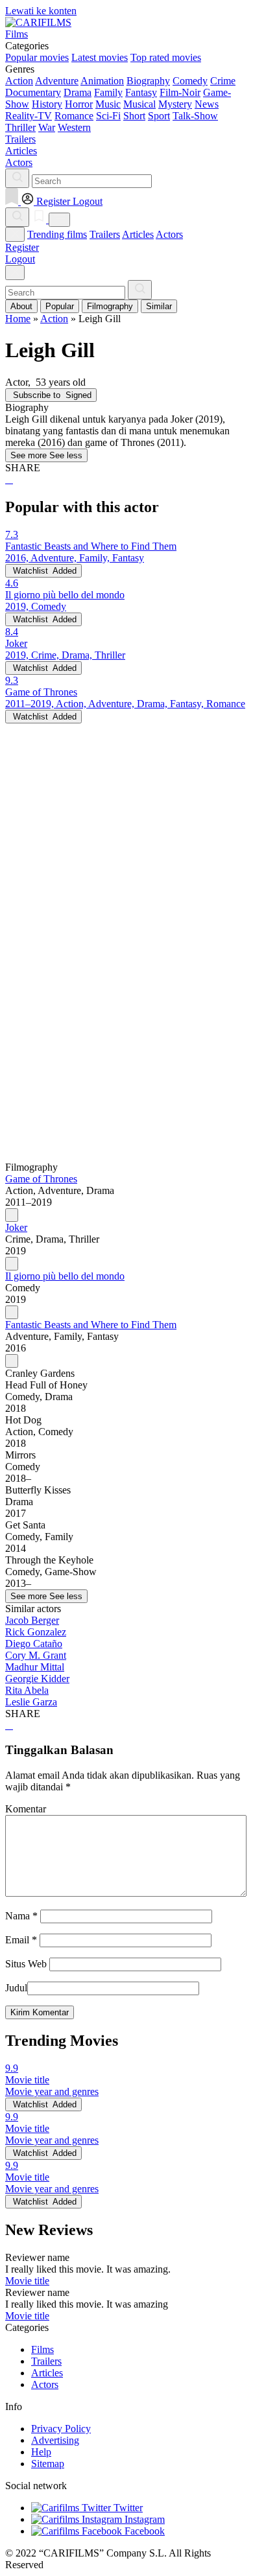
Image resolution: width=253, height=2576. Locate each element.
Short (134, 116)
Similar (159, 306)
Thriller (20, 127)
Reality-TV (29, 116)
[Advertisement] (126, 850)
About (21, 306)
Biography (148, 81)
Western (74, 127)
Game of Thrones (41, 1179)
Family (108, 92)
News (207, 104)
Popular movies (37, 57)
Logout (20, 259)
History (47, 104)
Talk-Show (195, 116)
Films (42, 2349)
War (47, 127)
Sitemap (48, 2464)
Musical (139, 104)
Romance (74, 116)
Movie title (27, 2281)
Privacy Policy (61, 2429)
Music (108, 104)
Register (22, 247)
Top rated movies (166, 57)
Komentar (26, 1809)
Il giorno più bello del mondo (65, 1276)
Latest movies (100, 57)
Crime (223, 81)
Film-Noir (180, 92)
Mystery (175, 104)
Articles (138, 234)
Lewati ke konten (41, 11)
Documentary (33, 92)
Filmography (110, 306)
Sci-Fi (108, 116)
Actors (169, 234)
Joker (16, 1227)
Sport (159, 116)
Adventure (57, 81)
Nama (21, 1916)
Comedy (190, 81)
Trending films (57, 234)
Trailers (105, 234)
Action (19, 81)
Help (41, 2452)
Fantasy (141, 92)
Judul (16, 1988)
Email (21, 1940)
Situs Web (26, 1964)
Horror (79, 104)
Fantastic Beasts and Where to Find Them (91, 1325)
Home (18, 319)
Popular (60, 306)
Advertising (55, 2440)
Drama (78, 92)
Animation (102, 81)
